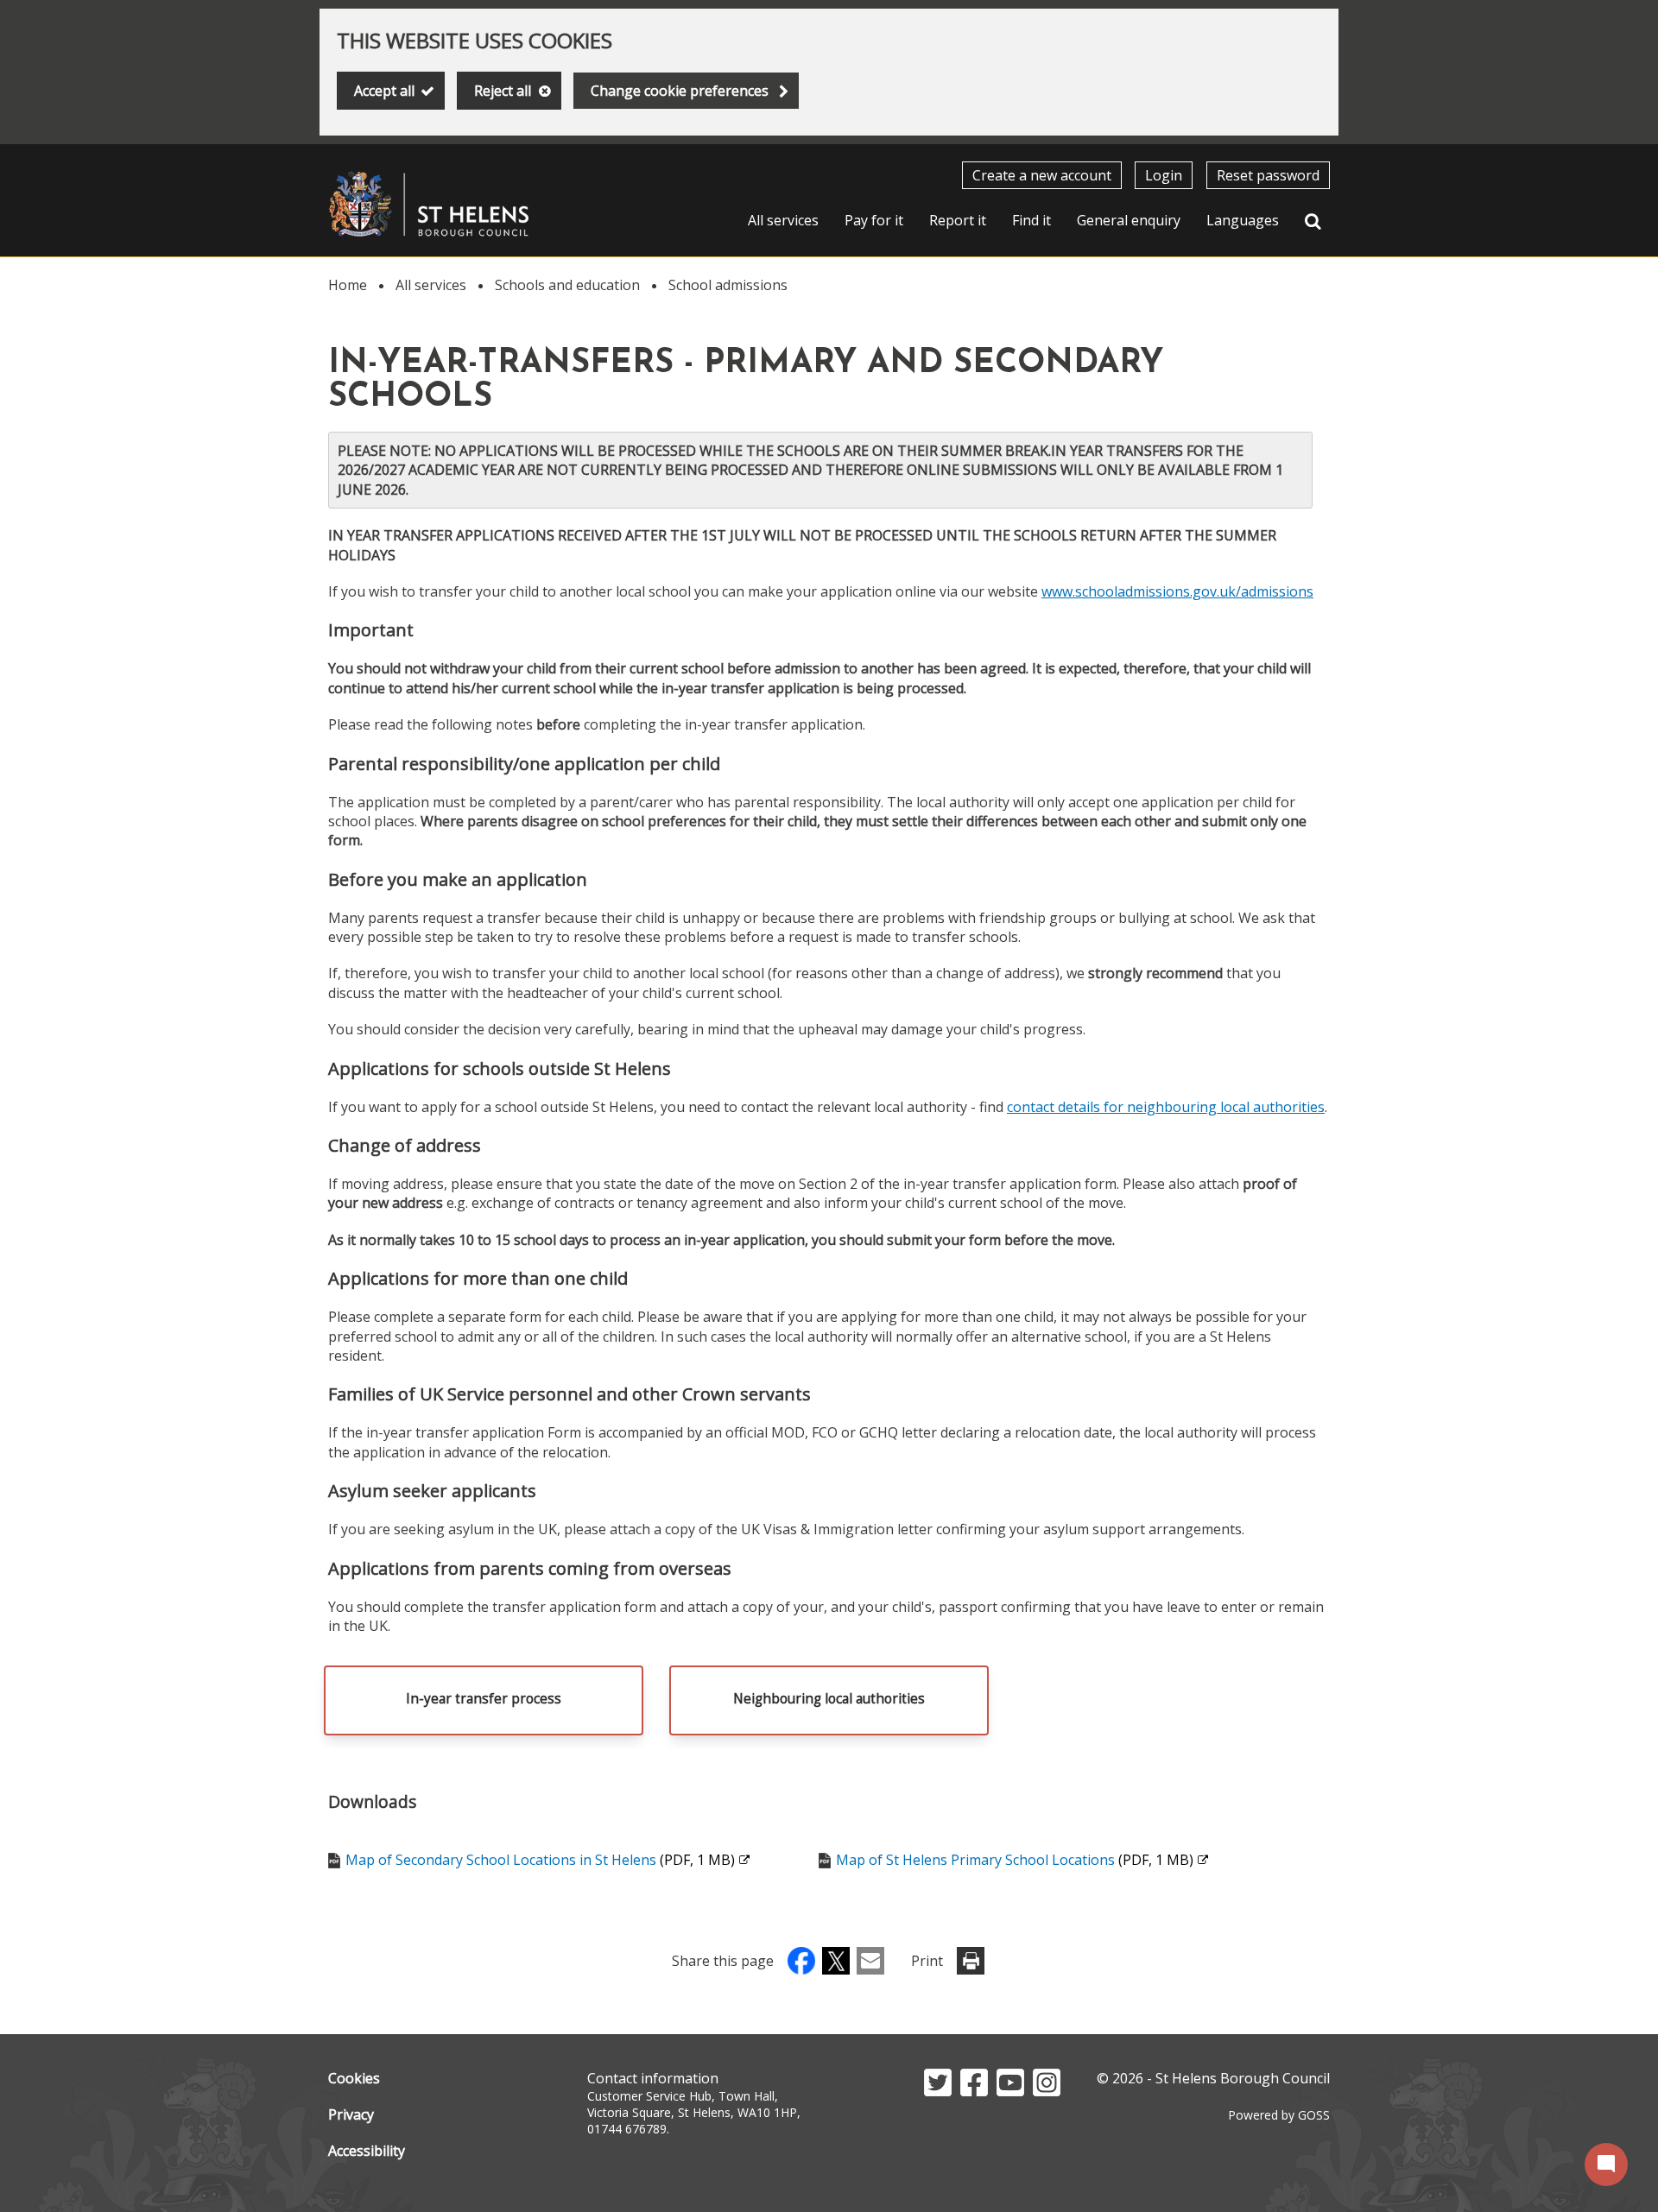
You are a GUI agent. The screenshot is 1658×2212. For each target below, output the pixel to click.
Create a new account (1042, 175)
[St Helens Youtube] (1010, 2091)
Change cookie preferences (680, 91)
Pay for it (874, 220)
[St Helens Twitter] (938, 2091)
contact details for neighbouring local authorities (1166, 1107)
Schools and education (567, 285)
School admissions (728, 285)
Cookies (354, 2078)
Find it (1032, 220)
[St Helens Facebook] (974, 2091)
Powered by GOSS (1279, 2115)
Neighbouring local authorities (829, 1699)
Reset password (1268, 175)
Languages (1243, 220)
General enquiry (1129, 220)
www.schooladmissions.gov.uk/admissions (1177, 591)
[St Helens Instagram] (1047, 2091)
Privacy (351, 2114)
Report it (958, 220)
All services (783, 220)
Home (348, 285)
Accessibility (367, 2151)
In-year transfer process (484, 1699)
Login (1164, 175)
